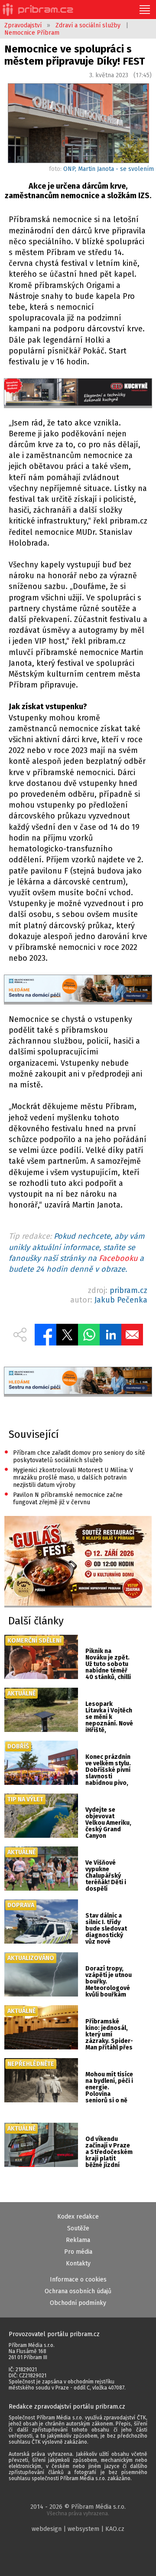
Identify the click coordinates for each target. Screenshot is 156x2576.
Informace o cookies (78, 2280)
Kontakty (78, 2263)
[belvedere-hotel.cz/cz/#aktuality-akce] (78, 1562)
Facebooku (118, 1258)
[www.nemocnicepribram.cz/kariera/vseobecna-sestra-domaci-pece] (78, 989)
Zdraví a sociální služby (88, 25)
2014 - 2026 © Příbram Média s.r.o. (78, 2510)
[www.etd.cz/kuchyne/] (78, 393)
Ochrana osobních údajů (78, 2291)
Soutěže (78, 2228)
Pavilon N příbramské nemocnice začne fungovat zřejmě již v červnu (63, 1498)
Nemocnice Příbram (32, 33)
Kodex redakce (78, 2217)
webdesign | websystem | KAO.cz (78, 2529)
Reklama (78, 2240)
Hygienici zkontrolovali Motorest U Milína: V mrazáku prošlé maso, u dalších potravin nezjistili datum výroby (69, 1477)
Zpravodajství (23, 25)
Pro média (78, 2252)
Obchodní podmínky (78, 2303)
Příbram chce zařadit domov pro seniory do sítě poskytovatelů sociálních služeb (75, 1456)
